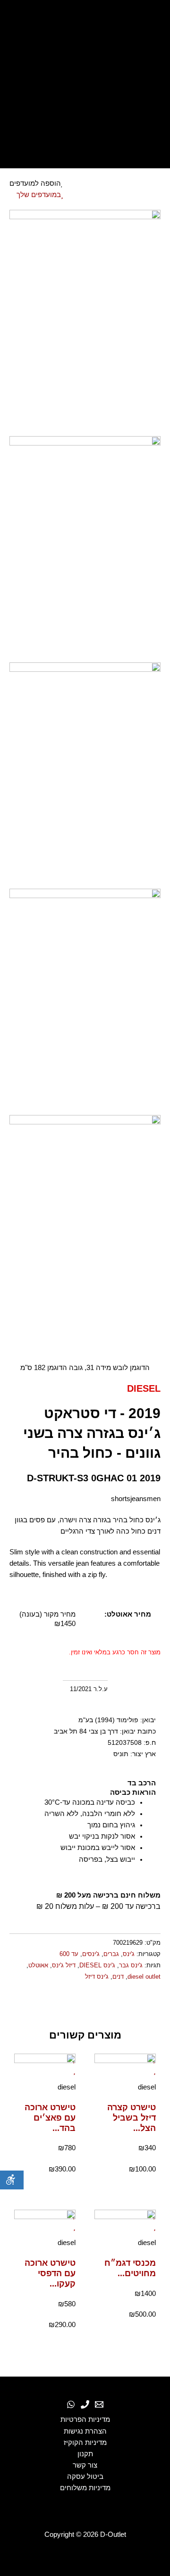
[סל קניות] (85, 128)
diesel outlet (144, 1977)
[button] (159, 2004)
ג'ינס (129, 1954)
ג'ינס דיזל (97, 1977)
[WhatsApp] (71, 2404)
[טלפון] (85, 2404)
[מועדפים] (85, 82)
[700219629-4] (85, 1001)
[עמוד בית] (85, 21)
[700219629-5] (85, 1228)
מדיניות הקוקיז (85, 2443)
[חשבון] (85, 105)
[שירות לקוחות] (99, 2404)
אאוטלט (38, 1965)
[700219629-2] (85, 549)
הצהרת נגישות (85, 2431)
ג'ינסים (91, 1954)
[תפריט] (85, 151)
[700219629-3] (85, 775)
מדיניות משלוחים (85, 2488)
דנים (118, 1977)
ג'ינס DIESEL (97, 1965)
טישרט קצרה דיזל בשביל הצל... (132, 2118)
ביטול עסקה (85, 2477)
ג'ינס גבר (131, 1965)
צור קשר (85, 2465)
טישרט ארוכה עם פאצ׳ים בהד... (50, 2118)
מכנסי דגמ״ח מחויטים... (130, 2268)
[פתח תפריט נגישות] (12, 2180)
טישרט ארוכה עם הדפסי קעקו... (50, 2273)
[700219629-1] (85, 322)
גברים (111, 1954)
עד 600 (69, 1954)
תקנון (85, 2454)
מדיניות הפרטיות (85, 2419)
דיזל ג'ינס (64, 1965)
